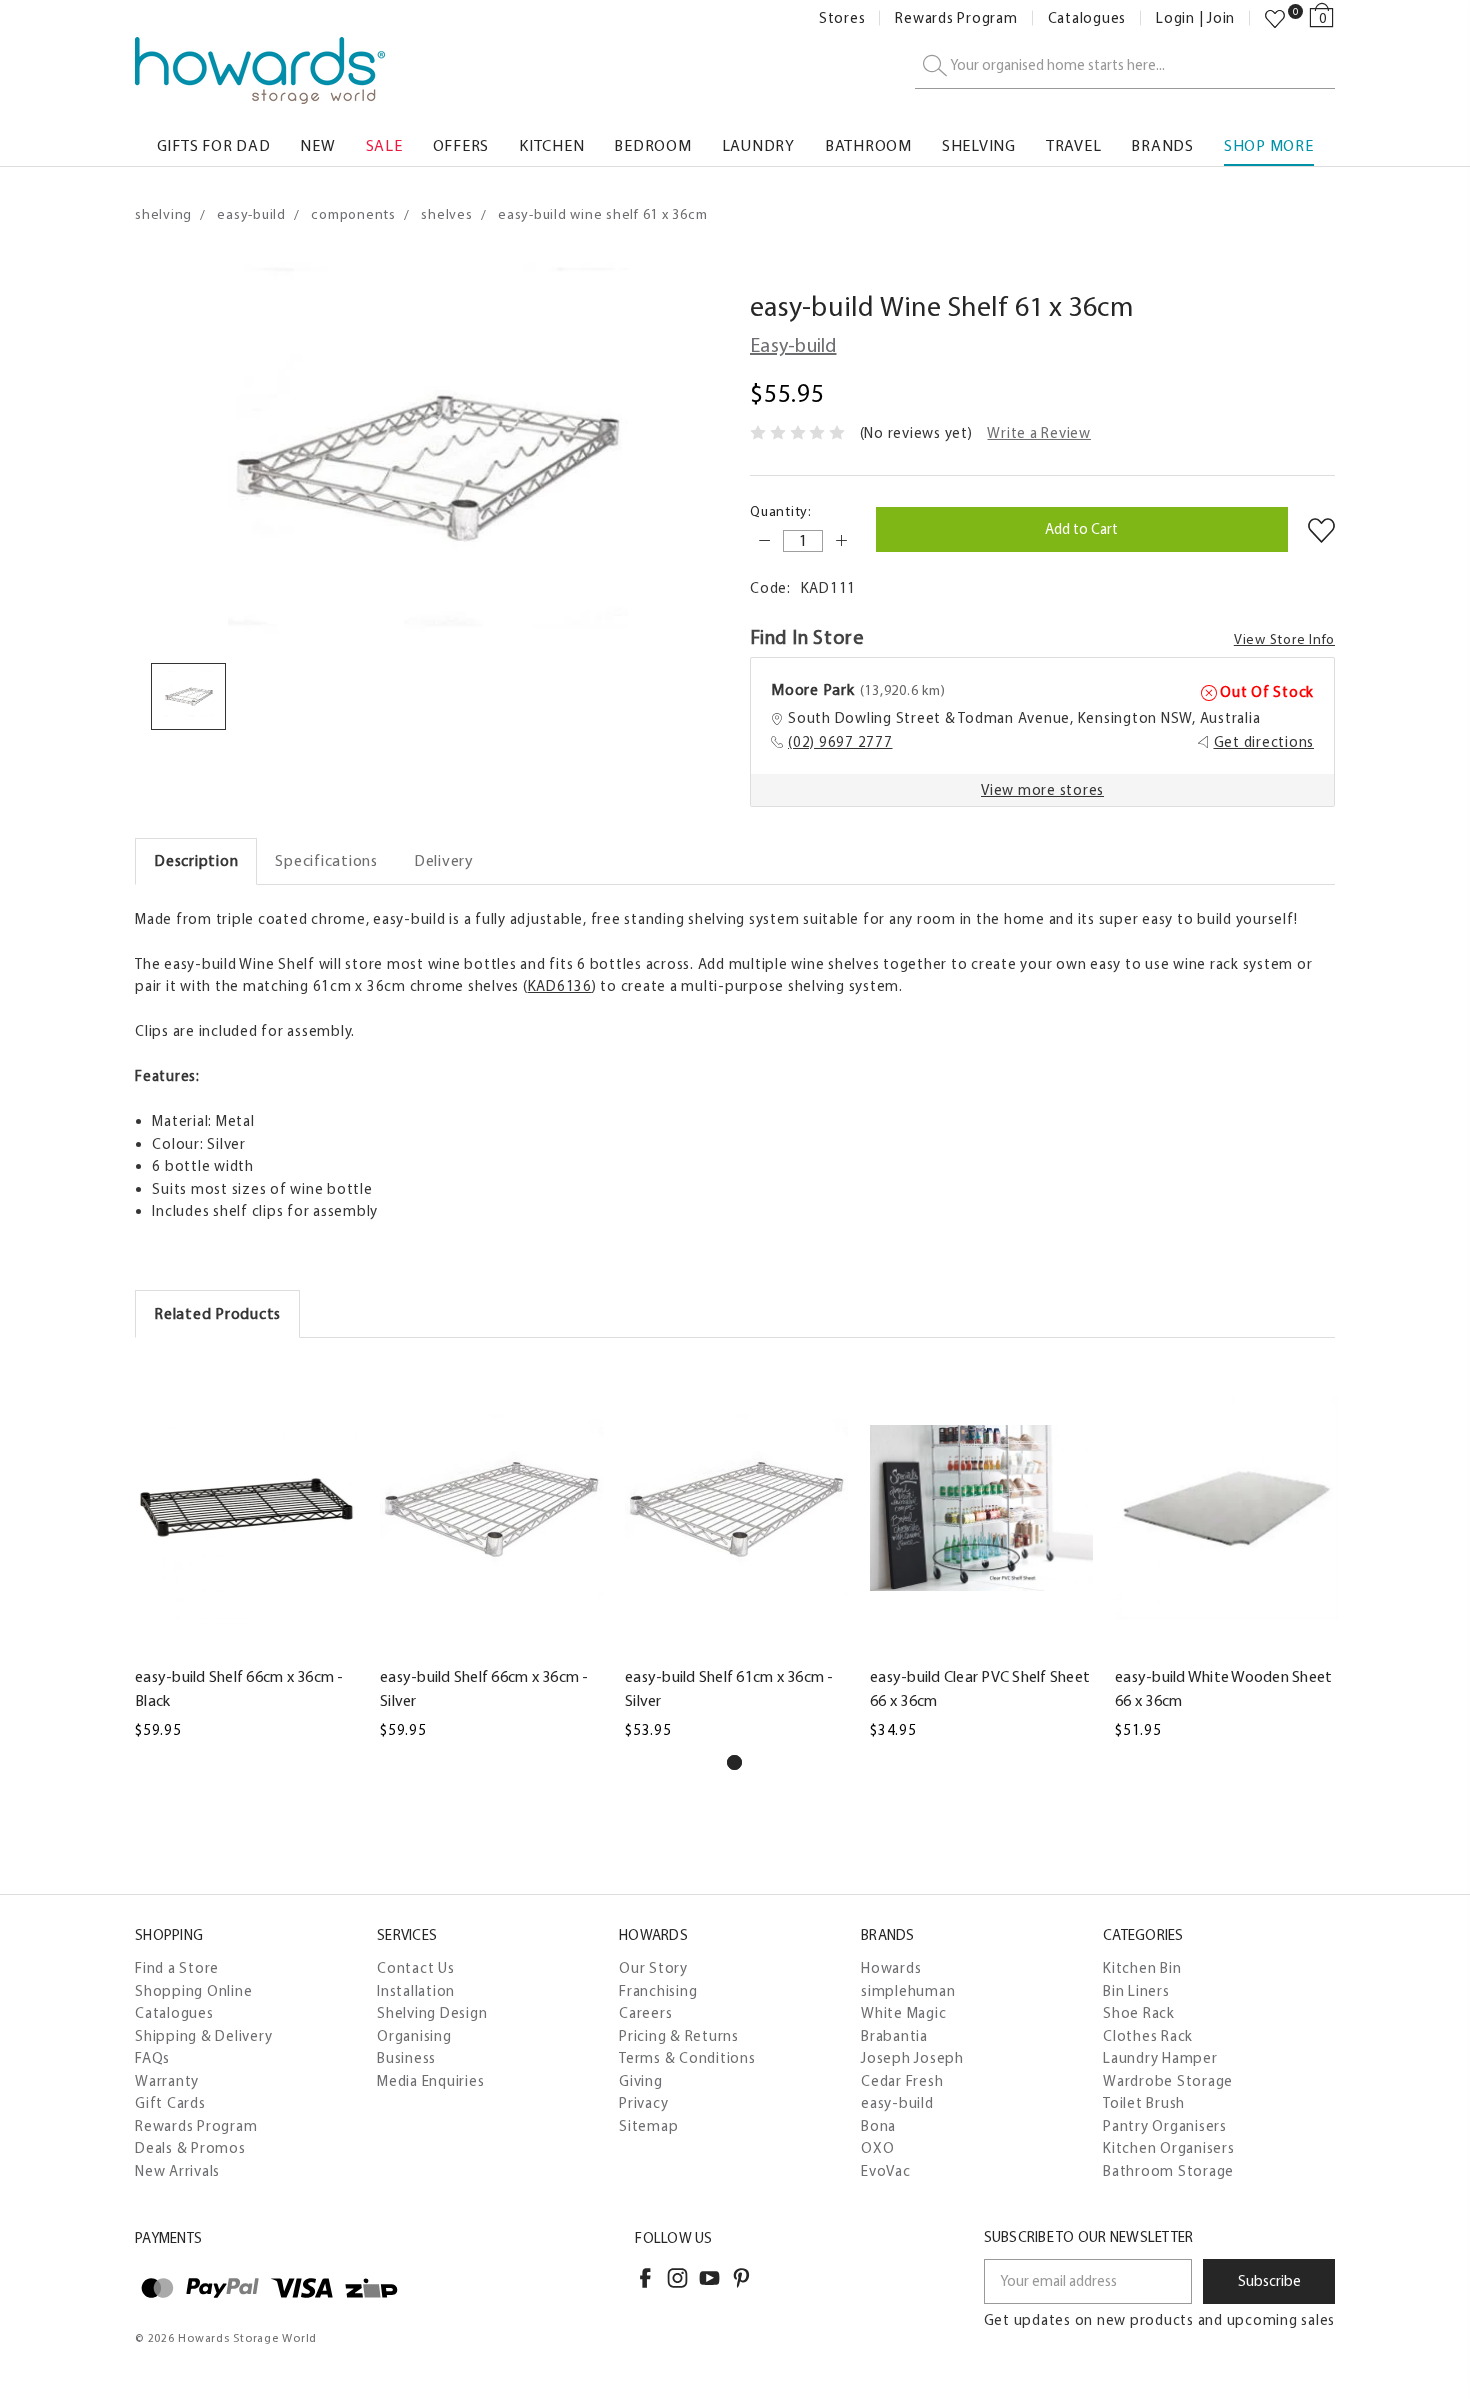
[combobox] (1125, 66)
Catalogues (1087, 18)
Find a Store (177, 1968)
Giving (641, 2081)
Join (1221, 18)
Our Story (653, 1968)
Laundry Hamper (1160, 2058)
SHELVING (979, 145)
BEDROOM (652, 145)
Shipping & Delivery (203, 2036)
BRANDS (1162, 145)
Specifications (326, 860)
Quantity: (781, 511)
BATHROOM (868, 145)
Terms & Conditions (687, 2058)
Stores (842, 18)
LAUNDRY (758, 145)
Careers (645, 2013)
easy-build (897, 2103)
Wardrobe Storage (1168, 2081)
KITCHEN (551, 145)
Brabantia (894, 2036)
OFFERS (461, 145)
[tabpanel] (246, 1551)
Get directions (1264, 742)
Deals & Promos (190, 2148)
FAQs (152, 2058)
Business (406, 2058)
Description (196, 860)
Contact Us (416, 1968)
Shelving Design (432, 2013)
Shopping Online (193, 1991)
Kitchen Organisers (1169, 2148)
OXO (877, 2148)
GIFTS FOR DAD (214, 145)
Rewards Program (956, 18)
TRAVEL (1074, 145)
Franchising (658, 1991)
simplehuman (908, 1991)
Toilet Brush (1144, 2103)
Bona (878, 2126)
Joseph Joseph (912, 2058)
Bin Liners (1136, 1991)
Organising (414, 2036)
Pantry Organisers (1165, 2126)
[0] (1275, 19)
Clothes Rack (1148, 2036)
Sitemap (648, 2126)
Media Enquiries (430, 2081)
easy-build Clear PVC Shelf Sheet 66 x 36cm (980, 1688)
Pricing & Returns (679, 2036)
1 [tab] (734, 1762)
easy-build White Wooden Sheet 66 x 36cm (1223, 1688)
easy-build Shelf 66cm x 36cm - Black (239, 1688)
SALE (384, 145)
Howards (891, 1968)
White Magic (903, 2013)
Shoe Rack (1139, 2013)
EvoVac (886, 2171)
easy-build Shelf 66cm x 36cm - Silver (484, 1688)
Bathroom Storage (1168, 2171)
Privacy (643, 2103)
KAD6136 (560, 986)
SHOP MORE (1269, 145)
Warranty (167, 2081)
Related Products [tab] (217, 1313)
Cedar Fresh (902, 2081)
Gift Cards (170, 2103)
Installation (416, 1991)
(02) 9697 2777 (840, 742)
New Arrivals (177, 2171)
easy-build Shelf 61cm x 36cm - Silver (729, 1688)
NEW (317, 145)
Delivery (444, 860)
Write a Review (1039, 433)
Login (1175, 18)
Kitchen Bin (1142, 1968)
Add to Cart (246, 1642)
